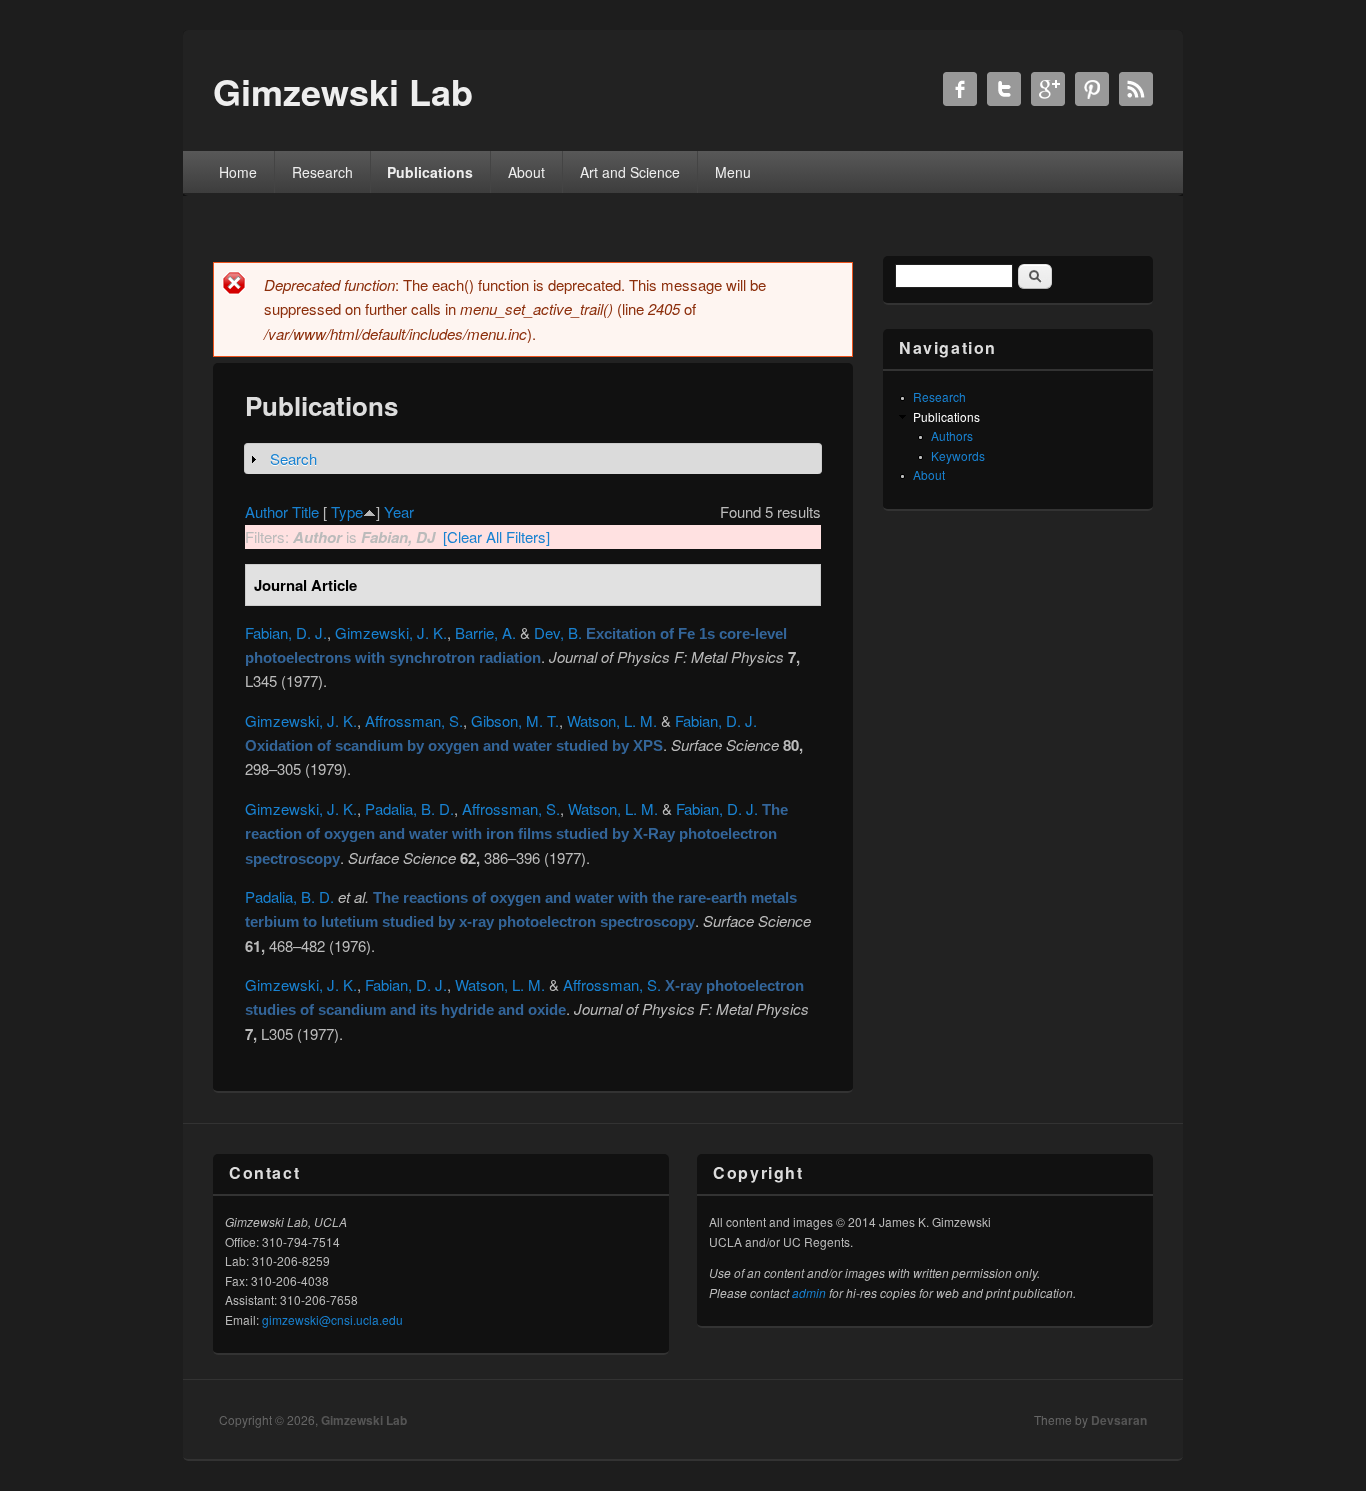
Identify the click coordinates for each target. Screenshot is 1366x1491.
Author (266, 511)
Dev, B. (558, 632)
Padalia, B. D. (409, 808)
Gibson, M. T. (515, 720)
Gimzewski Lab (364, 1420)
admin (809, 1292)
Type (347, 511)
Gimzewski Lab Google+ (1048, 89)
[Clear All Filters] (496, 536)
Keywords (958, 455)
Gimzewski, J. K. (391, 632)
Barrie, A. (485, 632)
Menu (733, 172)
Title (305, 511)
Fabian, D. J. (286, 632)
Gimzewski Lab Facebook (960, 89)
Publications (430, 172)
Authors (952, 435)
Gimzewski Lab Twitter (1004, 89)
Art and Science (630, 172)
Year (399, 511)
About (526, 172)
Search (293, 458)
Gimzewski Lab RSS (1136, 89)
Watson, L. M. (612, 720)
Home (238, 172)
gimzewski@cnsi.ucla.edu (332, 1319)
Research (322, 172)
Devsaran (1119, 1420)
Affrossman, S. (414, 720)
